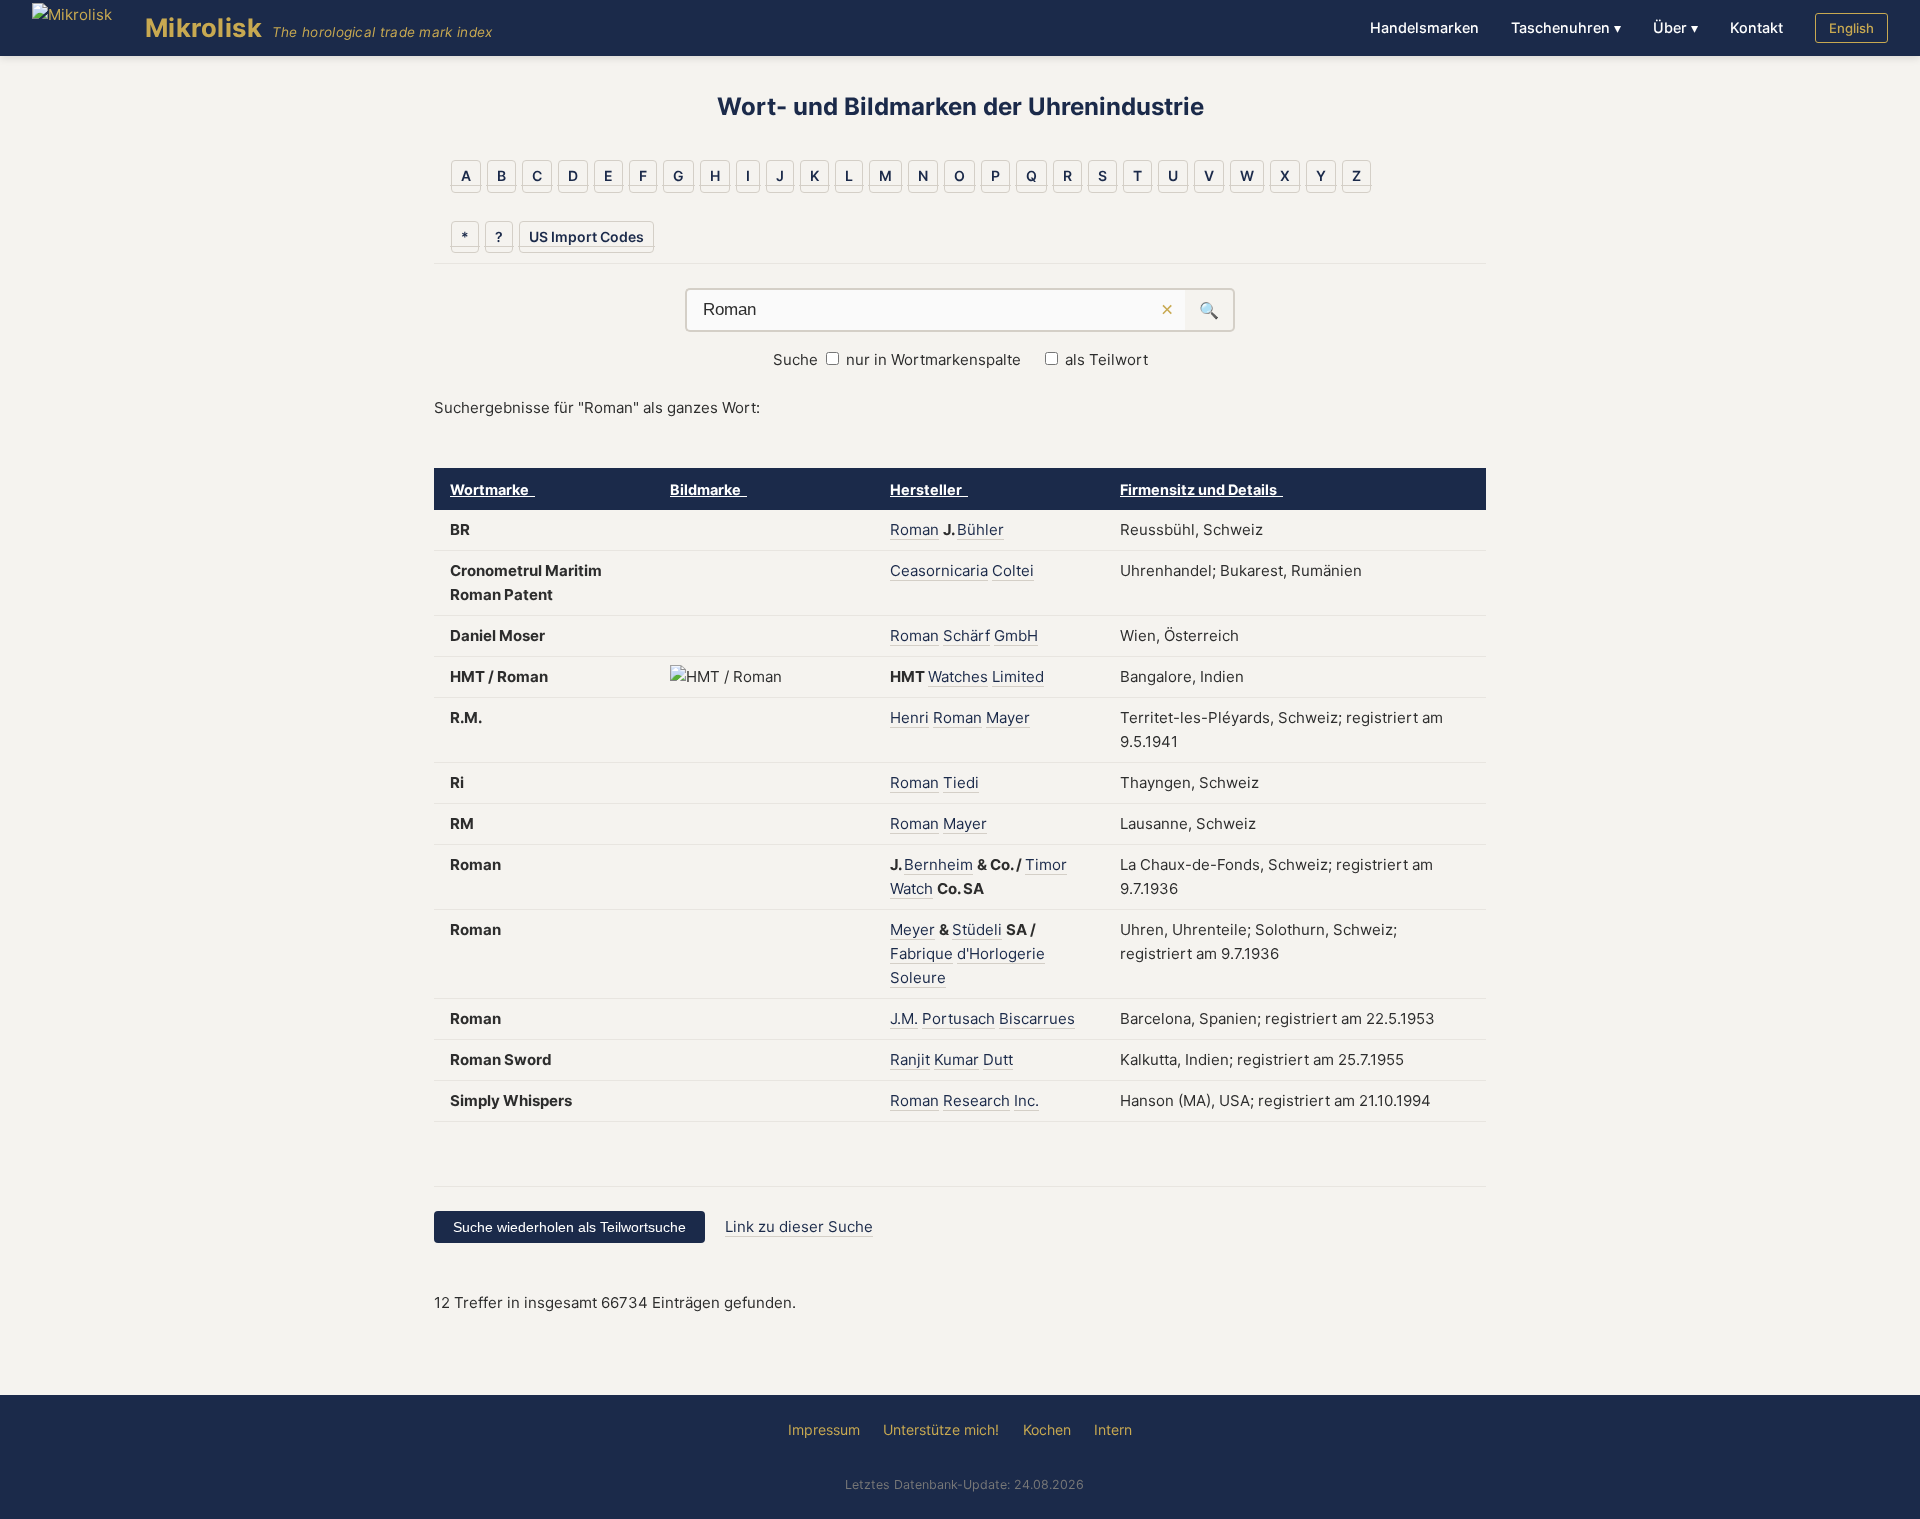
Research (976, 1100)
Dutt (998, 1059)
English (1851, 28)
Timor (1046, 864)
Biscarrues (1037, 1018)
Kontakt (1756, 27)
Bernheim (938, 864)
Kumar (956, 1059)
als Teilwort (1106, 359)
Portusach (958, 1018)
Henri (909, 717)
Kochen (1047, 1429)
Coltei (1013, 570)
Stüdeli (977, 929)
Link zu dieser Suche (799, 1226)
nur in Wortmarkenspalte (933, 359)
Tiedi (961, 782)
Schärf (966, 635)
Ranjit (910, 1059)
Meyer (912, 929)
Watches (958, 676)
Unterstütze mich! (941, 1429)
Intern (1113, 1429)
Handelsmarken (1424, 27)
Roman (914, 529)
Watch (911, 888)
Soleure (918, 977)
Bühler (980, 529)
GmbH (1016, 635)
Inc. (1026, 1100)
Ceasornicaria (939, 570)
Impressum (824, 1429)
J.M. (904, 1018)
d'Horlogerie (1001, 953)
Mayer (1008, 717)
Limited (1018, 676)
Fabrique (921, 953)
